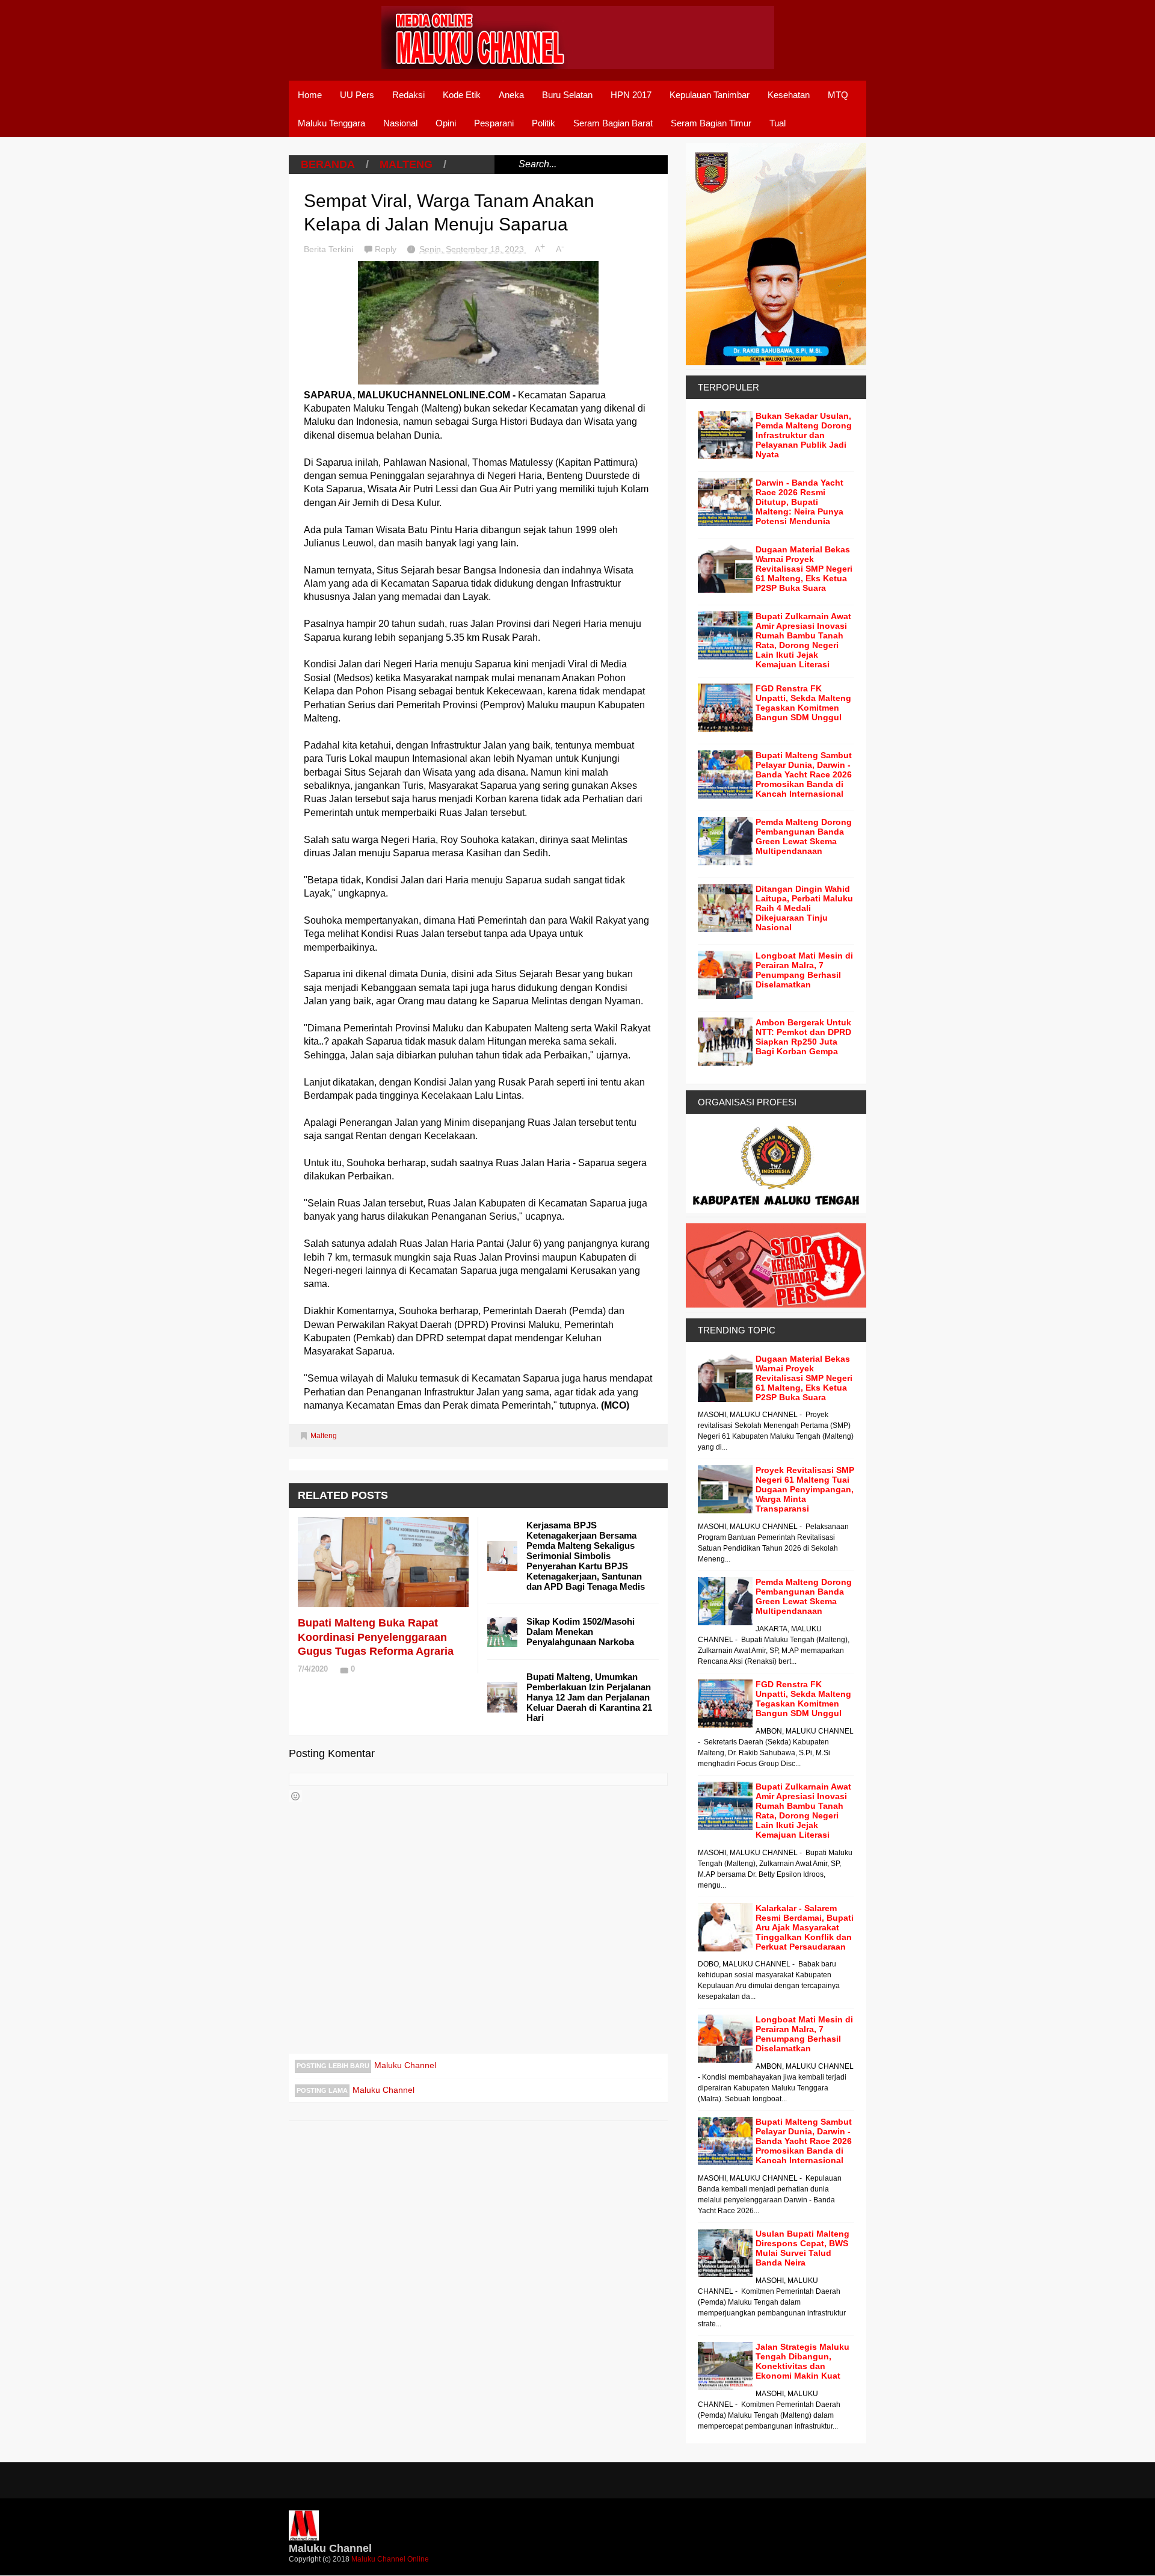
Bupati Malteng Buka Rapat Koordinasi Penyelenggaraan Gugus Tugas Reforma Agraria (376, 1637)
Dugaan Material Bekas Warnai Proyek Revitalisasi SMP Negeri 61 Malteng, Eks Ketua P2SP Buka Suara (804, 569)
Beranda (328, 164)
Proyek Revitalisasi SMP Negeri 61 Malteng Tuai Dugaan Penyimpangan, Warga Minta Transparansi (805, 1489)
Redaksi (408, 95)
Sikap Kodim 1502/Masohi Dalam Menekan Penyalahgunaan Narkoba (581, 1632)
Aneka (511, 95)
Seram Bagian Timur (711, 123)
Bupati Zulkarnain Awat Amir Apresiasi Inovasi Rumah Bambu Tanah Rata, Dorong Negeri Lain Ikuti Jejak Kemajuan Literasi (803, 640)
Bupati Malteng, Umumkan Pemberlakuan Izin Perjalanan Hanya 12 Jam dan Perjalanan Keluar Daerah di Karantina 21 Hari (589, 1697)
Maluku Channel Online (390, 2559)
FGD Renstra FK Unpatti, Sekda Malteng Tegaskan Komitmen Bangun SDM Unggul (803, 703)
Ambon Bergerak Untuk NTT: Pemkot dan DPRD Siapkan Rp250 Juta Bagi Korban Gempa (803, 1037)
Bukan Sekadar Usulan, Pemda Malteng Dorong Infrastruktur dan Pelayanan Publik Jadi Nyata (804, 435)
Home (310, 95)
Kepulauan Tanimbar (710, 95)
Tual (778, 123)
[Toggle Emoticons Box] (295, 1796)
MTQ (838, 95)
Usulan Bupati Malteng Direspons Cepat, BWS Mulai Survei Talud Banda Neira (802, 2248)
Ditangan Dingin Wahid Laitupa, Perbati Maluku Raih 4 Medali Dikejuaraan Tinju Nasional (804, 908)
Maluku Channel (405, 2065)
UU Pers (357, 95)
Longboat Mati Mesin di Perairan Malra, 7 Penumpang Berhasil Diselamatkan (804, 970)
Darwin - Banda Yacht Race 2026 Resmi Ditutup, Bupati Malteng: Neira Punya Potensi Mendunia (799, 502)
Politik (544, 123)
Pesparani (494, 123)
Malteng (406, 164)
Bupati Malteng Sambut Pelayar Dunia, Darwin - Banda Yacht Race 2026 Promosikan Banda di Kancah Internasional (804, 774)
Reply (387, 249)
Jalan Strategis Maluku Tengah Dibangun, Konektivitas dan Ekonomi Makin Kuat (802, 2361)
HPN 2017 (631, 95)
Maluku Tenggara (331, 123)
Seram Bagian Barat (613, 123)
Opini (446, 123)
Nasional (400, 123)
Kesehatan (789, 95)
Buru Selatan (567, 95)
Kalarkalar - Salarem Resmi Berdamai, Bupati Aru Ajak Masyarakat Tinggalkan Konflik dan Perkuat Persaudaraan (805, 1927)
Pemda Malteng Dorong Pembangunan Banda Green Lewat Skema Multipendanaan (804, 836)
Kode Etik (462, 95)
